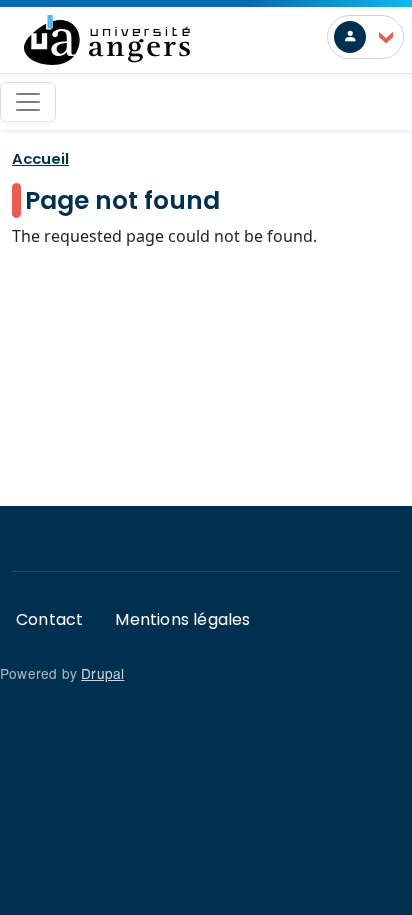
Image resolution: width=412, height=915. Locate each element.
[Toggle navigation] (28, 102)
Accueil (40, 158)
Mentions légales (182, 619)
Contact (49, 619)
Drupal (102, 673)
